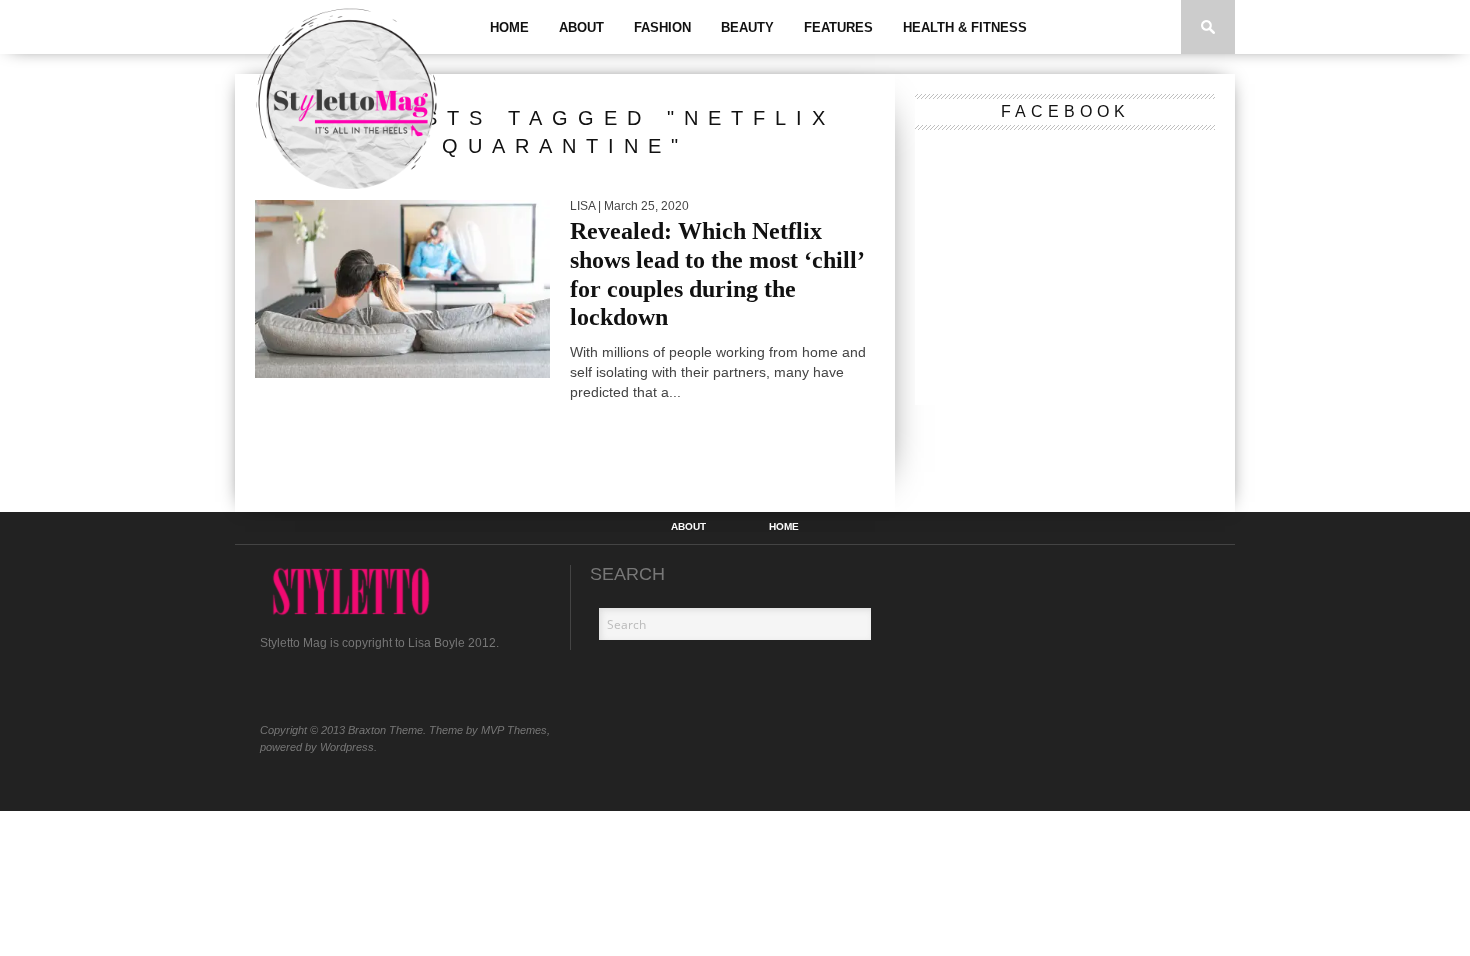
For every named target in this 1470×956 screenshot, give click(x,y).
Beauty (747, 27)
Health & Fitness (965, 27)
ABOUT (581, 27)
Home (509, 27)
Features (838, 27)
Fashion (662, 27)
